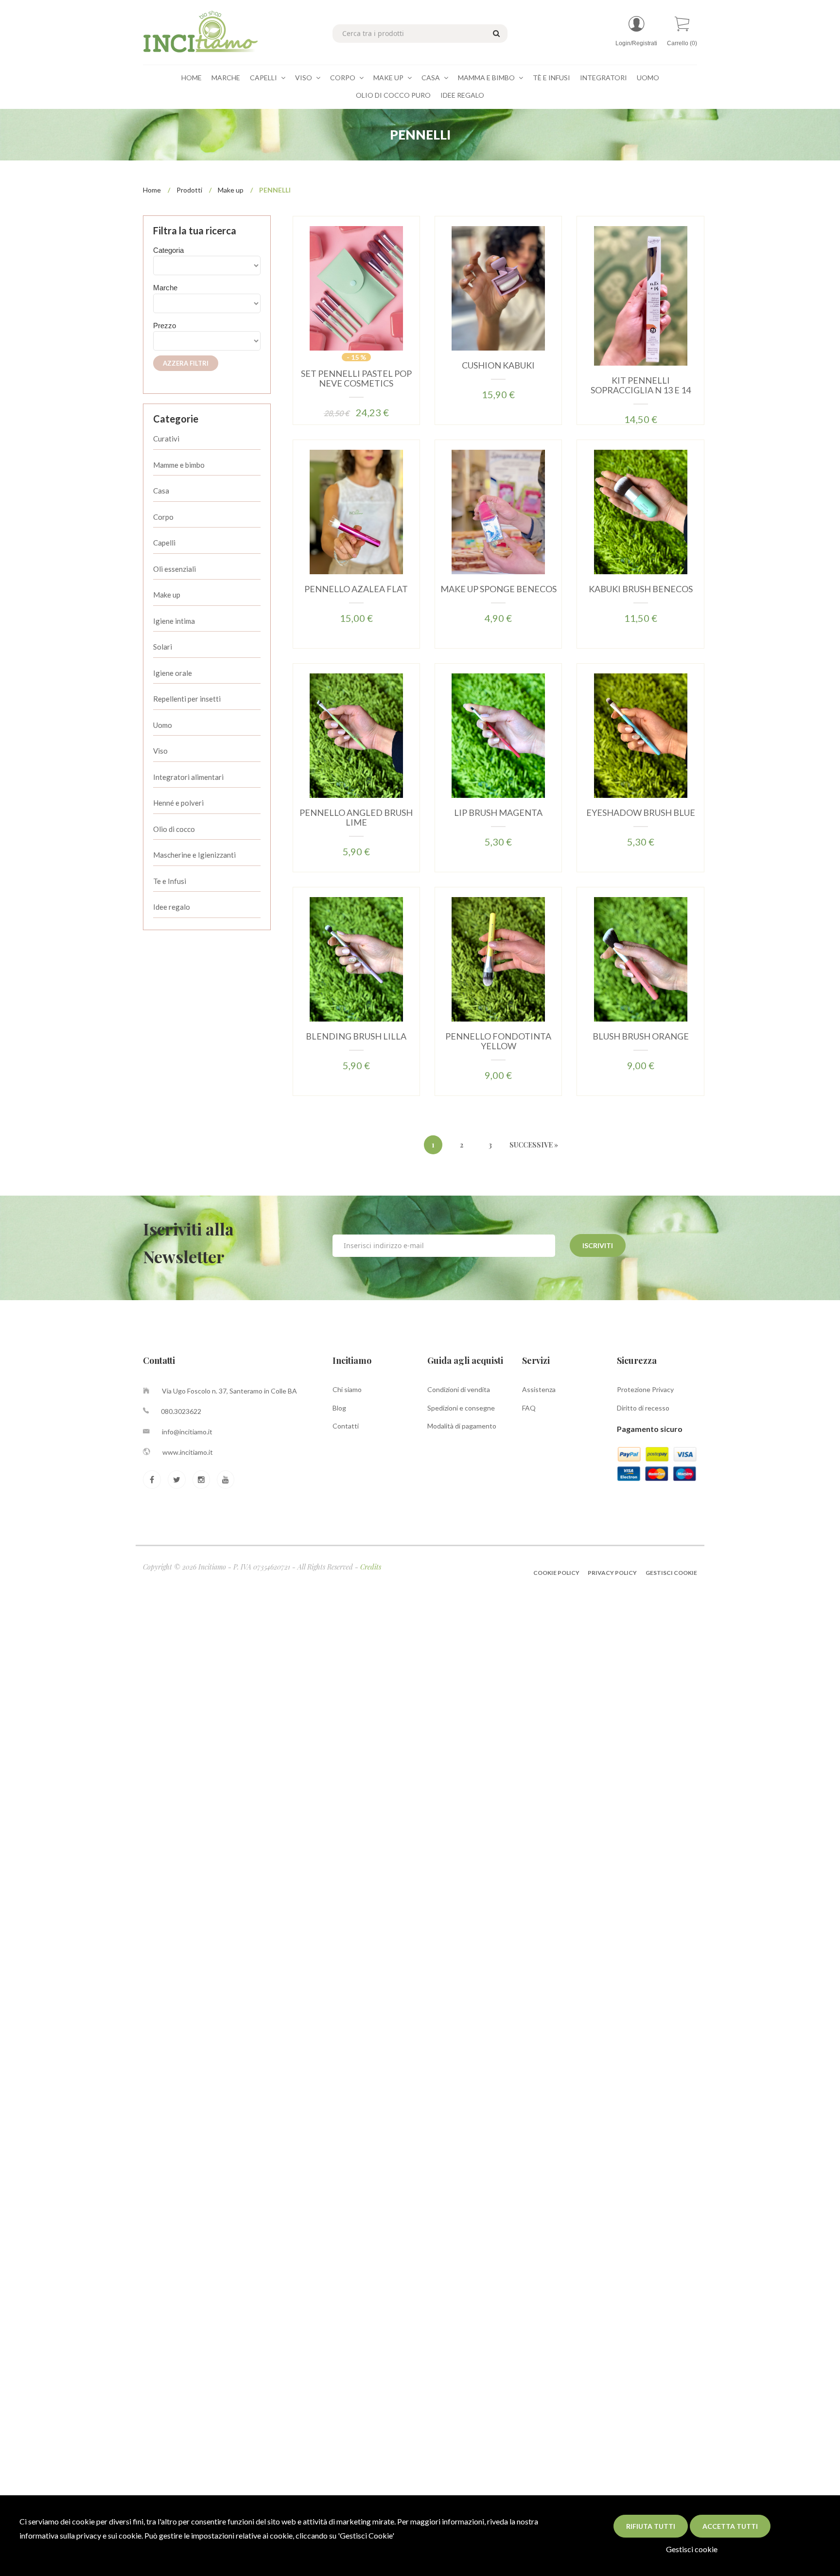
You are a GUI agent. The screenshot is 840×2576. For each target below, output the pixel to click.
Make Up (389, 78)
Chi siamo (347, 1389)
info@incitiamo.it (187, 1432)
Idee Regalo (462, 95)
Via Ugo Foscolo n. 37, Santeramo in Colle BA (229, 1391)
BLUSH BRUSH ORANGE (641, 1036)
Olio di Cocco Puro (393, 95)
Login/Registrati (636, 43)
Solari (163, 647)
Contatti (346, 1426)
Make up (231, 190)
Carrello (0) (682, 43)
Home (192, 78)
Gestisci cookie (692, 2549)
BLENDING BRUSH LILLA (356, 1036)
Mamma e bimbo (487, 78)
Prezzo (165, 326)
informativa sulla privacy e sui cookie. (81, 2535)
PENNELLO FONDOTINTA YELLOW (498, 1041)
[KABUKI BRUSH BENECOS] (641, 511)
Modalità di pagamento (462, 1426)
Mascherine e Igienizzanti (194, 855)
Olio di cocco (174, 829)
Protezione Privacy (645, 1389)
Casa (431, 78)
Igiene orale (173, 673)
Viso (304, 78)
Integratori (604, 78)
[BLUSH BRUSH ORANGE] (641, 959)
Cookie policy (557, 1573)
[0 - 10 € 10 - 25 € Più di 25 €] (207, 341)
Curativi (166, 439)
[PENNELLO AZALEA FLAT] (356, 511)
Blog (339, 1408)
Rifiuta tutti (651, 2526)
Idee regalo (172, 907)
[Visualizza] (341, 300)
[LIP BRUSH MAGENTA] (498, 735)
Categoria (168, 250)
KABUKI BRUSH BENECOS (641, 589)
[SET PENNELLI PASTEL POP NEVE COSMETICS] (356, 288)
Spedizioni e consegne (461, 1408)
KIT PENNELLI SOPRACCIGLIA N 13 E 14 (641, 385)
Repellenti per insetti (187, 699)
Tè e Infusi (551, 78)
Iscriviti (598, 1245)
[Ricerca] (495, 33)
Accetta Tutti (730, 2526)
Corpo (343, 78)
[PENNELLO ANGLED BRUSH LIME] (356, 735)
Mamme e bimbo (179, 465)
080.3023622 (181, 1411)
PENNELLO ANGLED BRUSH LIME (356, 817)
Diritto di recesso (643, 1408)
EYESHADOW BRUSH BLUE (641, 812)
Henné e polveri (178, 803)
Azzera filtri (186, 363)
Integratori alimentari (188, 777)
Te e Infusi (170, 881)
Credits (371, 1567)
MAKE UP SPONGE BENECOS (499, 589)
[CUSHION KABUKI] (498, 288)
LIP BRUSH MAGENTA (498, 812)
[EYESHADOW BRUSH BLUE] (641, 735)
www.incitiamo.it (188, 1452)
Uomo (648, 78)
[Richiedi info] (370, 300)
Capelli (264, 78)
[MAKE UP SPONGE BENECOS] (498, 511)
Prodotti (189, 190)
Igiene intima (174, 621)
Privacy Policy (612, 1573)
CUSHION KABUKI (498, 365)
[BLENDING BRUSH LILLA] (356, 959)
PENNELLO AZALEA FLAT (356, 589)
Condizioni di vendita (459, 1389)
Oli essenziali (175, 569)
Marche (226, 78)
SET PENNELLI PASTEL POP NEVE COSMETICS (356, 378)
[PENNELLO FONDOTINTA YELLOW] (498, 959)
